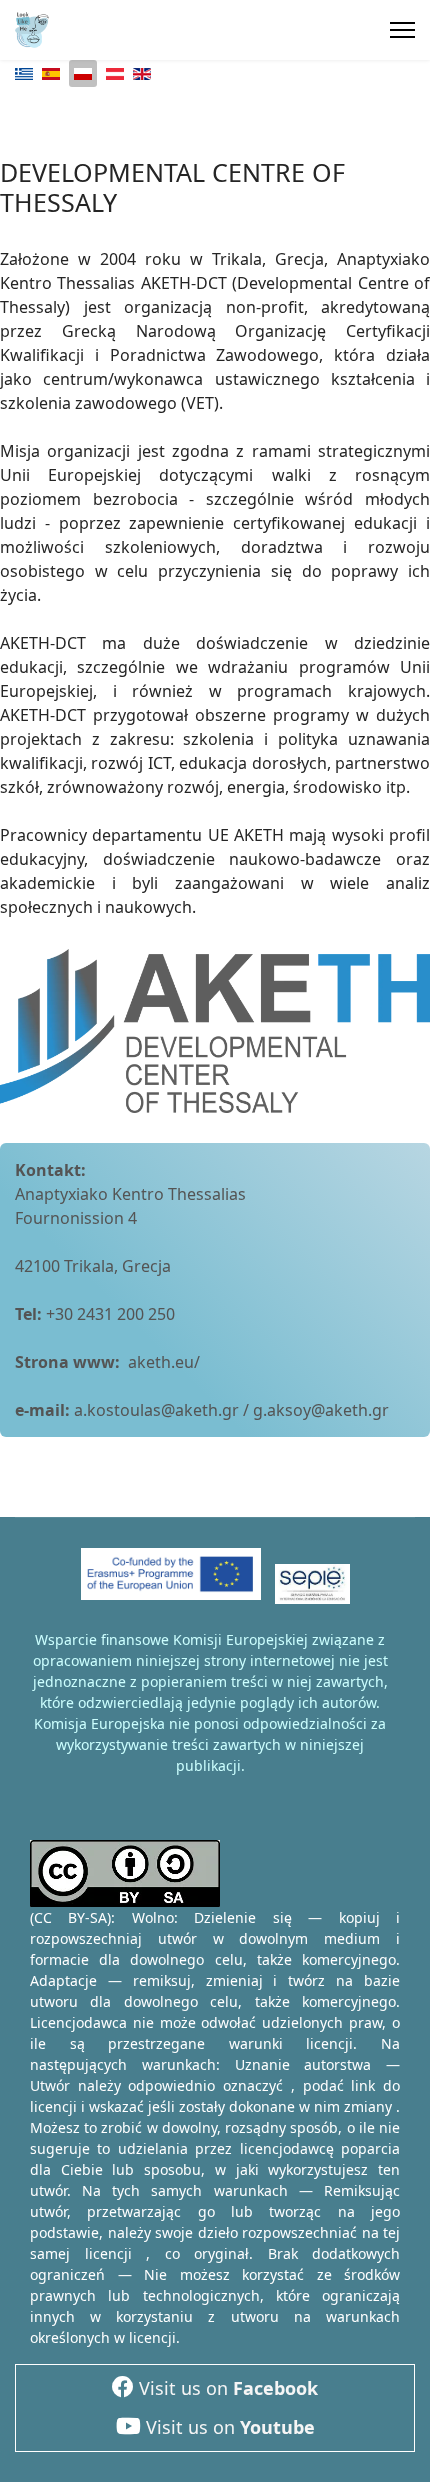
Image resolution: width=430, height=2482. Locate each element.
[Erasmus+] (171, 1581)
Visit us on (226, 2388)
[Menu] (402, 30)
